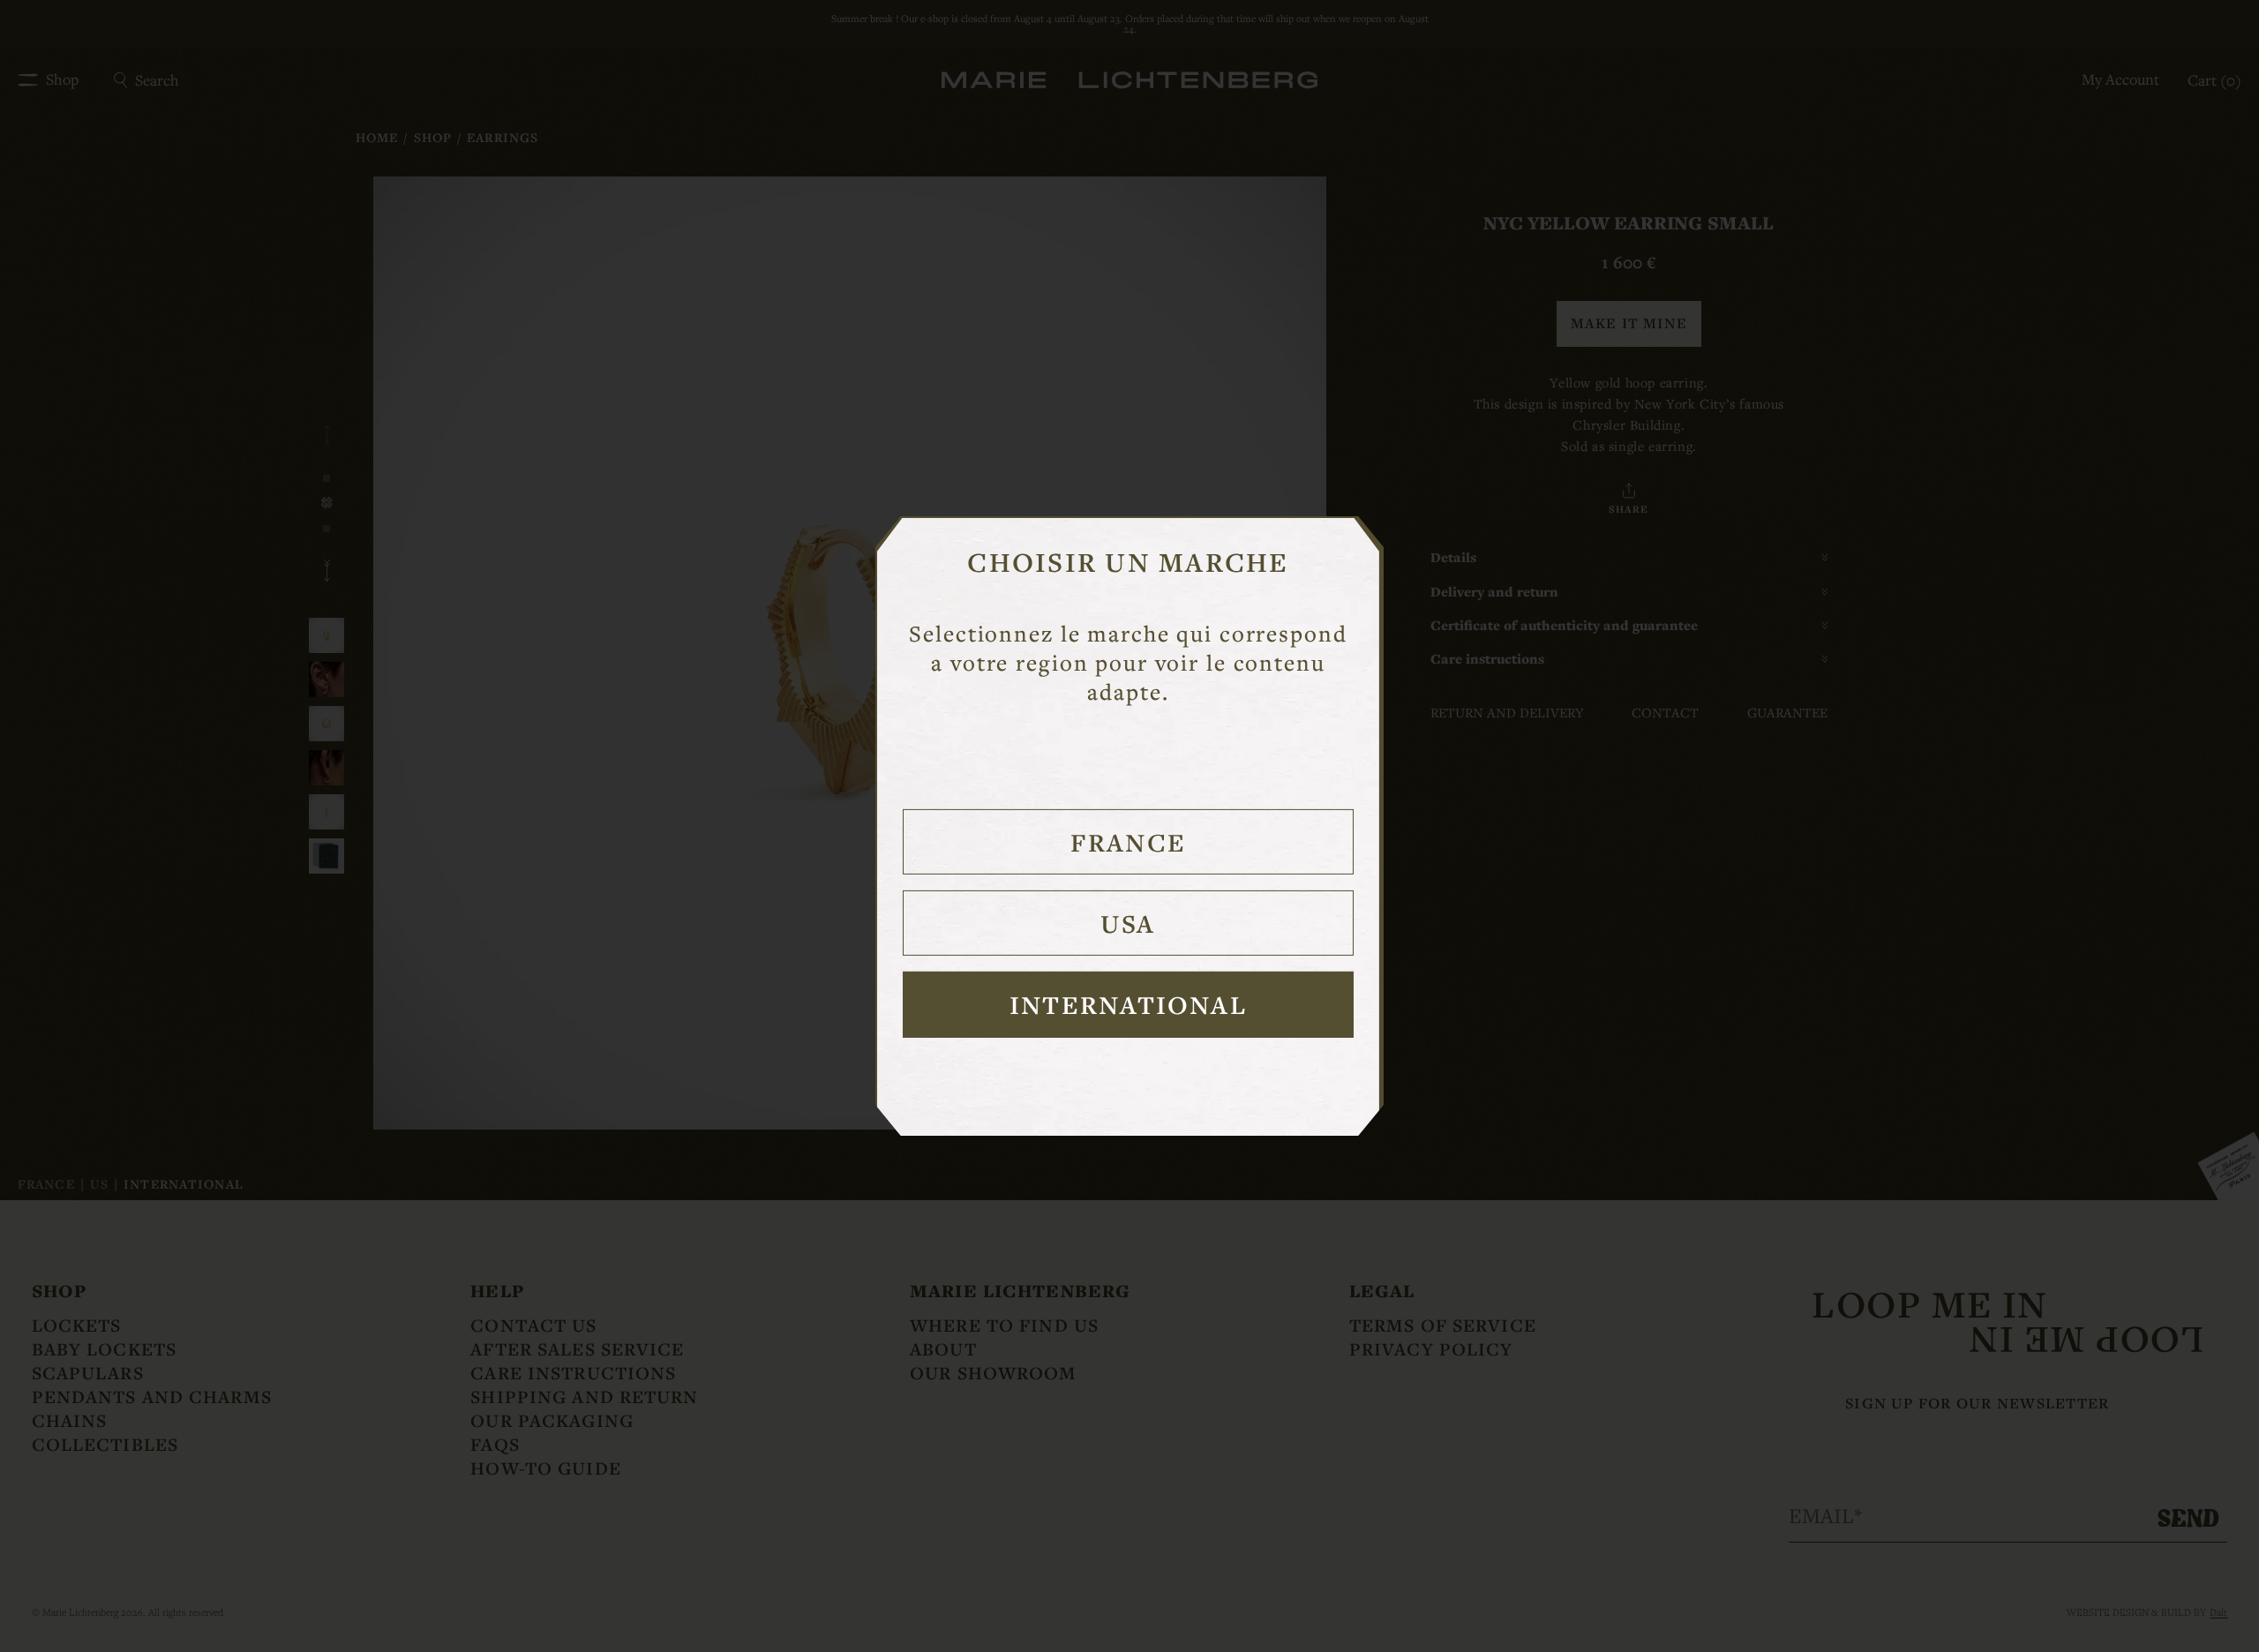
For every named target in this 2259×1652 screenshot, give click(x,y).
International (1128, 1004)
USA (1128, 923)
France (1128, 842)
